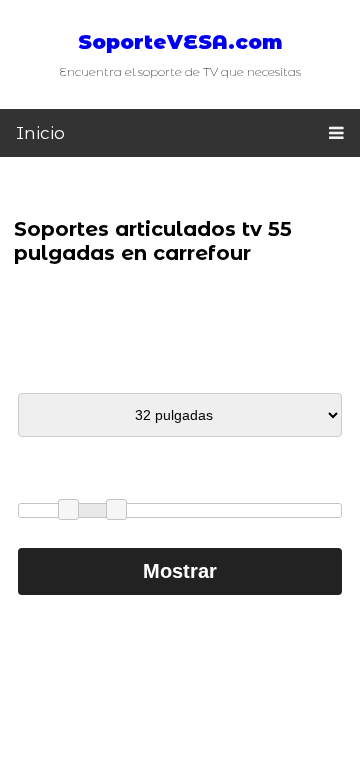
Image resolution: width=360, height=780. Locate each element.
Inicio (40, 133)
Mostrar (180, 571)
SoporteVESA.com (180, 42)
